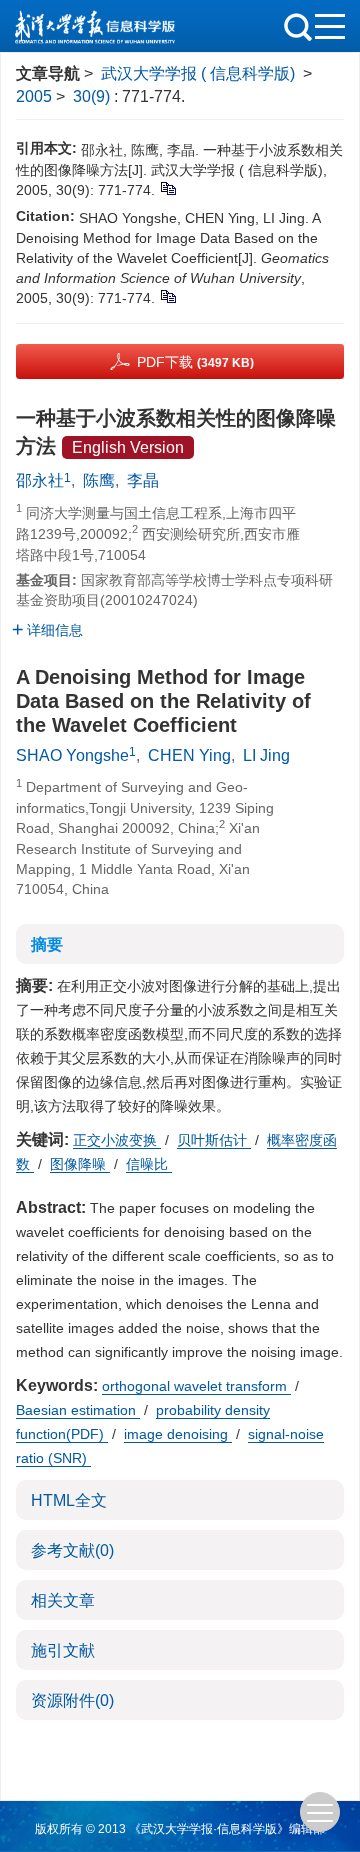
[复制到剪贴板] (167, 187)
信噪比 (149, 1164)
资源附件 (72, 1700)
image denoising (178, 1434)
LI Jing (266, 755)
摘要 (47, 944)
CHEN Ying (189, 755)
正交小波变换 (117, 1140)
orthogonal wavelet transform (196, 1386)
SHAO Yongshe (72, 755)
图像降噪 (80, 1164)
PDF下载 (195, 362)
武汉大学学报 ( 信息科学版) (198, 73)
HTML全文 (69, 1500)
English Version (128, 447)
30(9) (93, 96)
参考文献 (72, 1550)
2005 (34, 96)
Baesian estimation (78, 1410)
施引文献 (63, 1650)
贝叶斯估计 (214, 1140)
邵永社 (40, 480)
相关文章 (63, 1600)
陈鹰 (99, 480)
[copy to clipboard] (167, 295)
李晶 (143, 480)
